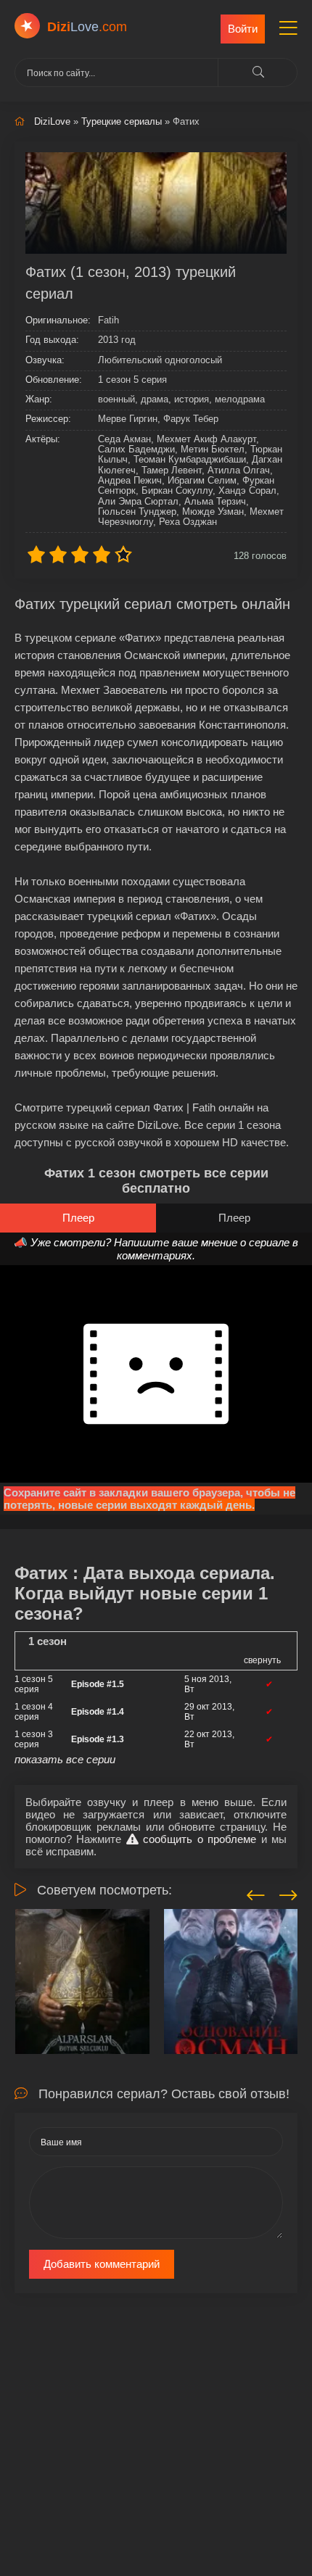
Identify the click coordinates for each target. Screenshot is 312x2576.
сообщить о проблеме (197, 1839)
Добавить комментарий (102, 2264)
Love (87, 27)
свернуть (262, 1660)
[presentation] (256, 1893)
